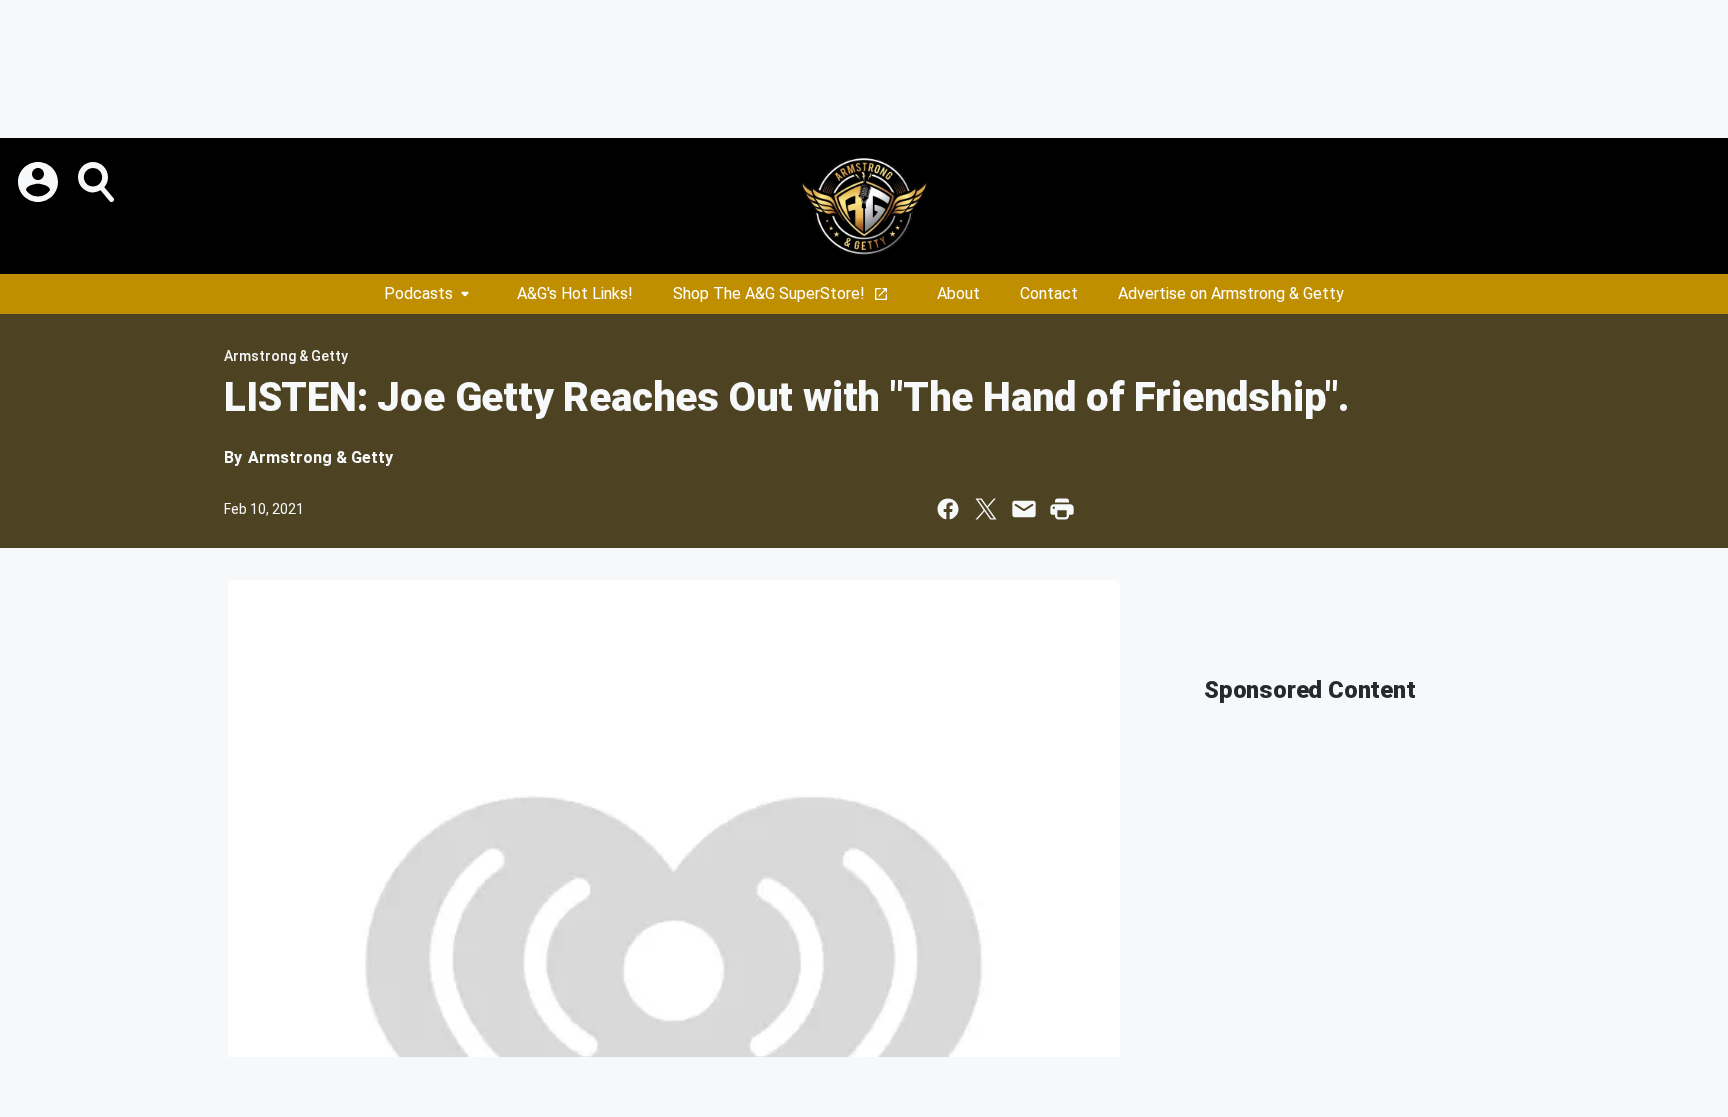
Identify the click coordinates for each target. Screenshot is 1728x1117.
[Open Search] (98, 182)
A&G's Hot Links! (575, 293)
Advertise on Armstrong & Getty (1231, 293)
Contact (1049, 293)
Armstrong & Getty (286, 356)
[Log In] (40, 182)
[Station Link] (864, 206)
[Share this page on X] (986, 509)
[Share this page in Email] (1024, 509)
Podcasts (418, 293)
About (958, 293)
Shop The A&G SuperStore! (769, 293)
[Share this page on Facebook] (948, 509)
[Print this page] (1062, 509)
